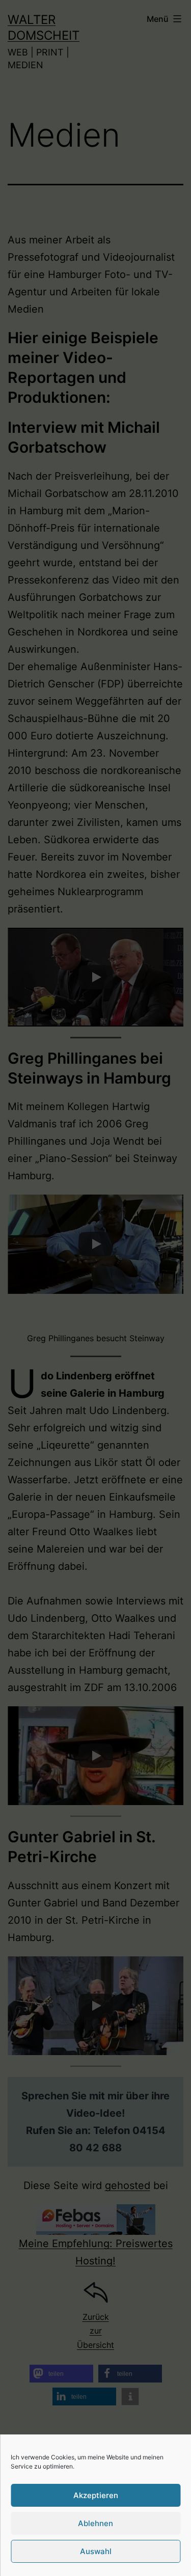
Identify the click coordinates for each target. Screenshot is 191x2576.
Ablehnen (95, 2523)
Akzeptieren (96, 2495)
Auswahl (96, 2551)
